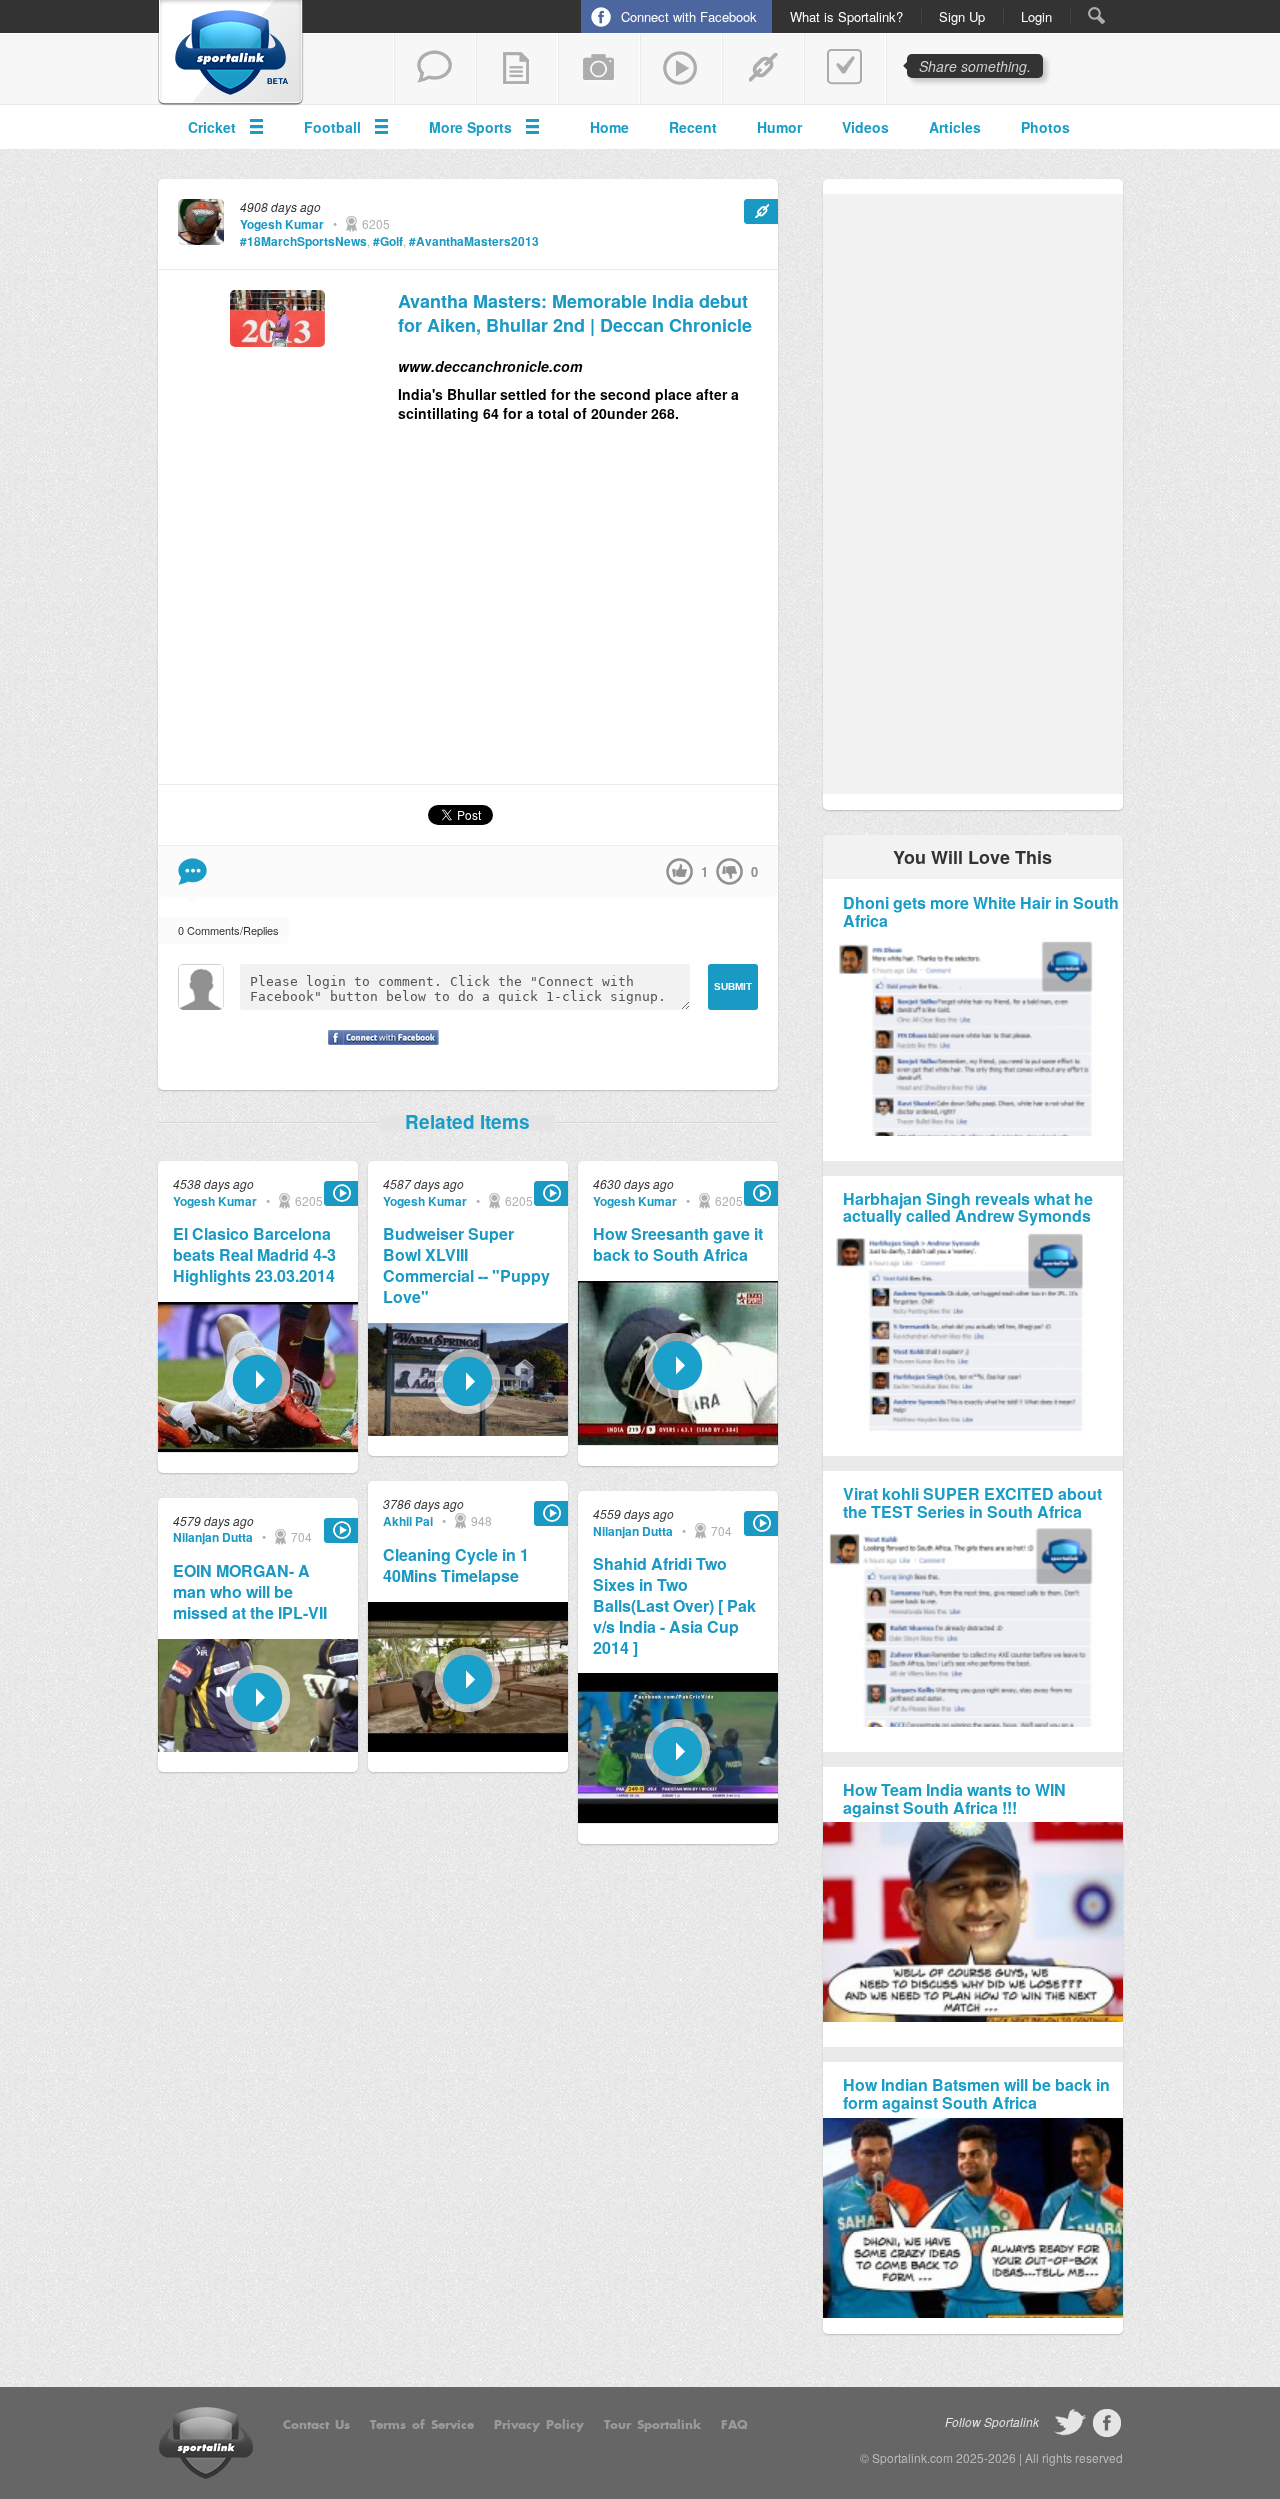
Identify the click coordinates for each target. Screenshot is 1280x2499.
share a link (763, 69)
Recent (693, 127)
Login (1036, 17)
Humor (779, 127)
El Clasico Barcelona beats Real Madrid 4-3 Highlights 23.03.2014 (254, 1255)
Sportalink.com (912, 2457)
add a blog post (517, 69)
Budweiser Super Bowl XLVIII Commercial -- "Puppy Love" (466, 1265)
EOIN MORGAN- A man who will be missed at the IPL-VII (250, 1592)
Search (1096, 15)
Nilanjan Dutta (213, 1537)
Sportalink (231, 53)
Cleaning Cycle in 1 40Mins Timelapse (456, 1566)
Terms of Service (422, 2425)
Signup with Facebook (378, 1050)
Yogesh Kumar (282, 224)
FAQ (734, 2425)
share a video (681, 69)
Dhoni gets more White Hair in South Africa (981, 911)
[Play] (258, 1446)
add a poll (845, 69)
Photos (1045, 127)
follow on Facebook (1107, 2423)
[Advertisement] (588, 612)
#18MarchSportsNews (303, 241)
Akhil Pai (408, 1521)
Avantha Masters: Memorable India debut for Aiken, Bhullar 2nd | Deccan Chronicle (575, 313)
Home (609, 127)
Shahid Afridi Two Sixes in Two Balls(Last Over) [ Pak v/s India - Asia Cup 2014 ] (674, 1606)
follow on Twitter (1070, 2423)
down (729, 871)
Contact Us (316, 2425)
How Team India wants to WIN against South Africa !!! (954, 1798)
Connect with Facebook (689, 16)
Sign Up (962, 17)
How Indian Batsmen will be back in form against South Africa (976, 2093)
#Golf (388, 241)
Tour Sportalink (652, 2425)
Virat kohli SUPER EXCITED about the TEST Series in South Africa (972, 1502)
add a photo (599, 69)
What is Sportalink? (846, 17)
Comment (192, 871)
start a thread (435, 69)
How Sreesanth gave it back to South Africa (678, 1245)
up (679, 871)
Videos (865, 127)
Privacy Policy (539, 2425)
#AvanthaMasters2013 (474, 241)
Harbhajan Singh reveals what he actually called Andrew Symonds (968, 1207)
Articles (955, 127)
